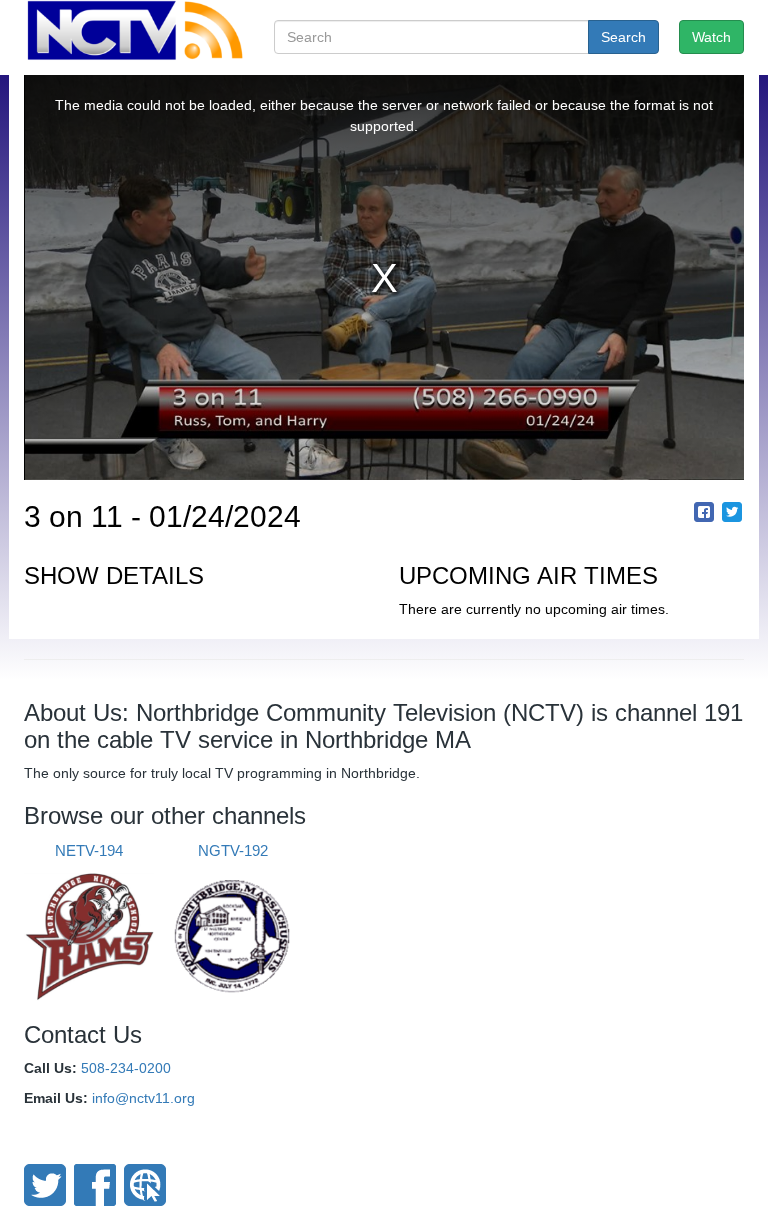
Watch (711, 37)
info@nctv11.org (143, 1098)
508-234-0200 (126, 1068)
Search (623, 37)
